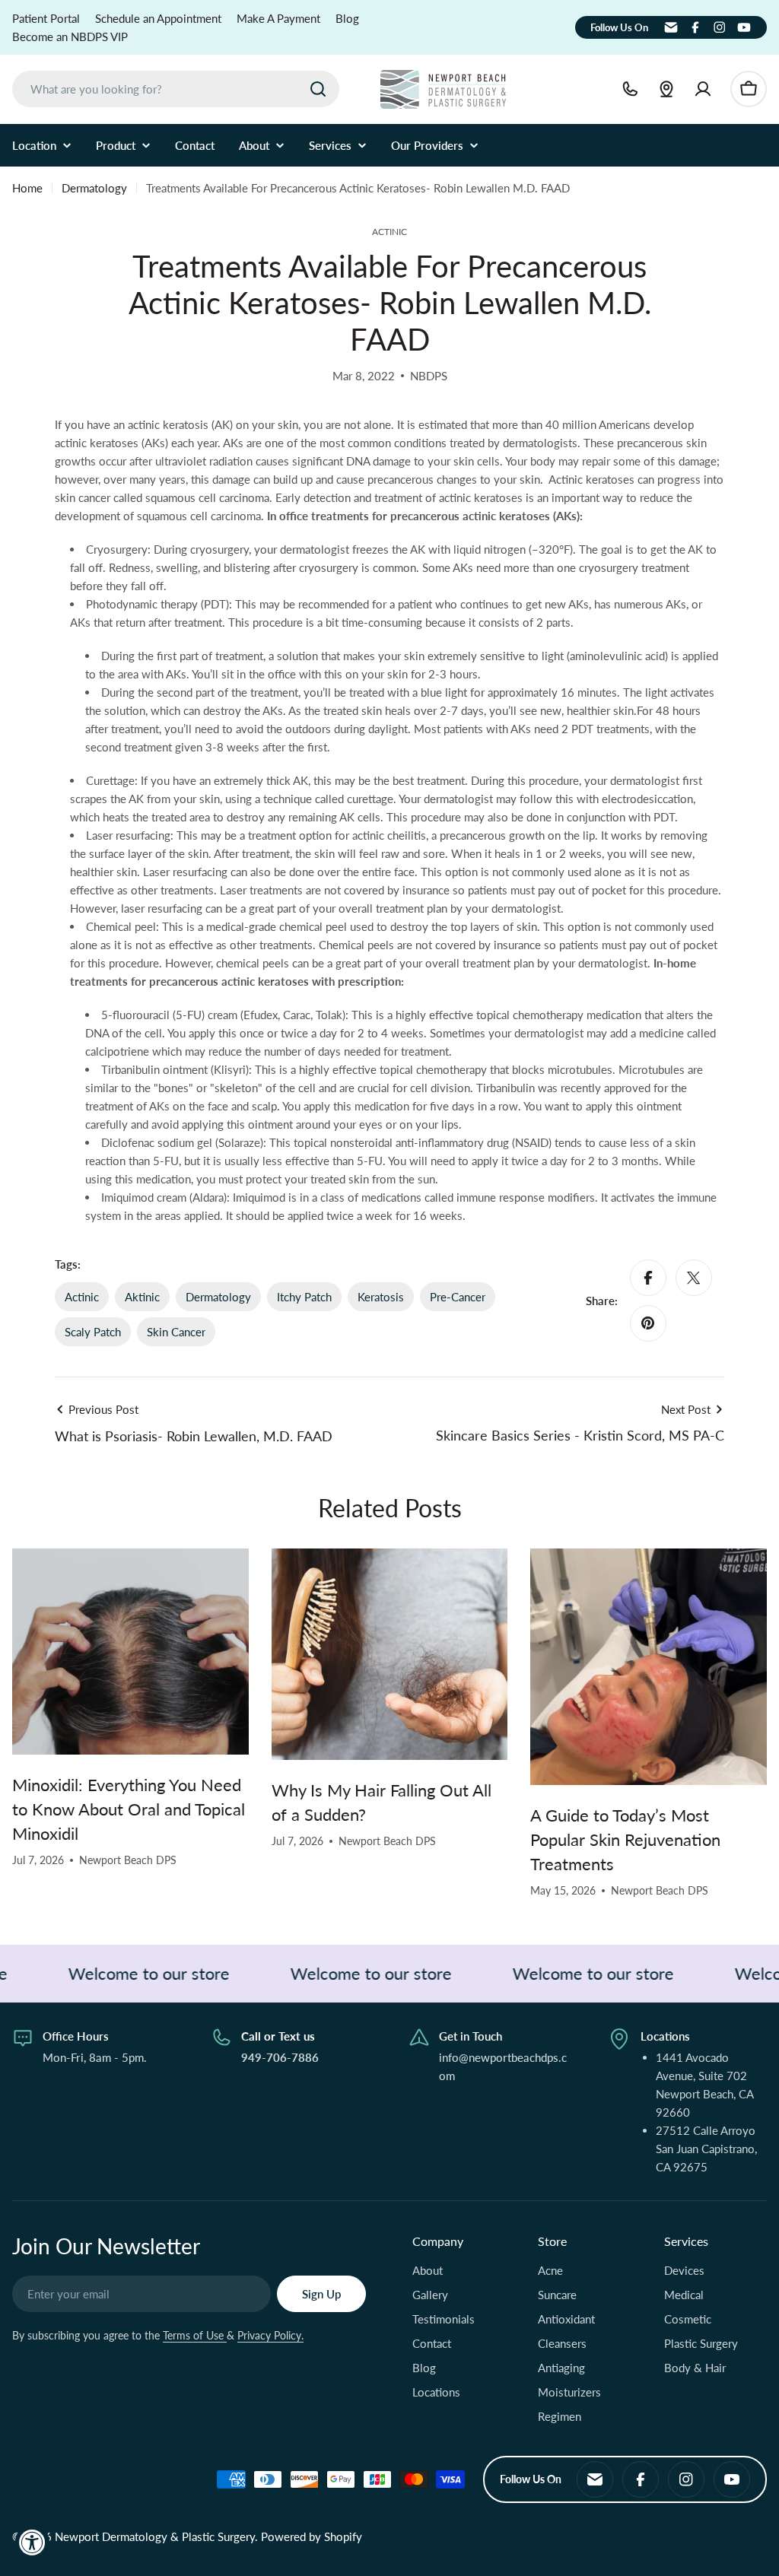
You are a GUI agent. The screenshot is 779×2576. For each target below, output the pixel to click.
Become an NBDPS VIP (70, 37)
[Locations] (666, 89)
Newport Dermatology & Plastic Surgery (155, 2536)
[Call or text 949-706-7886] (630, 89)
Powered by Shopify (312, 2536)
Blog (347, 18)
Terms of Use (195, 2335)
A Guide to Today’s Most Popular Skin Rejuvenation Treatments (625, 1839)
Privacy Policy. (270, 2335)
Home (27, 188)
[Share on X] (694, 1278)
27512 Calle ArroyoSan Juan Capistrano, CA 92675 (706, 2149)
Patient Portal (46, 18)
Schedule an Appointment (158, 18)
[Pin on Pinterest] (648, 1323)
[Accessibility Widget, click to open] (32, 2542)
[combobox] (176, 89)
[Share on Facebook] (648, 1278)
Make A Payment (278, 18)
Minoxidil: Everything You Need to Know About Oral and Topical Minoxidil (129, 1809)
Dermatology (94, 188)
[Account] (703, 89)
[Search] (318, 89)
